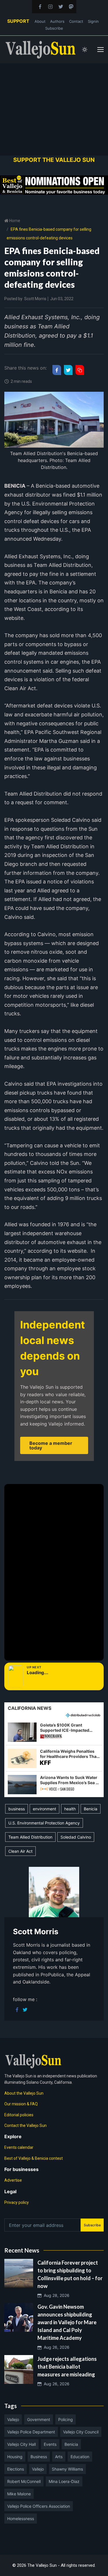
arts (59, 2457)
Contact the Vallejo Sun (25, 2125)
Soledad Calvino (76, 1837)
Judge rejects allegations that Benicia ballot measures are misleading (67, 2367)
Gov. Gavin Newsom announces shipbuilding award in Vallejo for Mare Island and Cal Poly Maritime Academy (67, 2322)
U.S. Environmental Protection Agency (44, 1823)
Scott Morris (35, 299)
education (80, 2457)
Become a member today (51, 1445)
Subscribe (54, 28)
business (17, 1809)
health (70, 1809)
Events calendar (19, 2147)
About (40, 21)
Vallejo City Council (81, 2432)
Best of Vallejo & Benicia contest (34, 2158)
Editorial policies (19, 2115)
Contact (76, 21)
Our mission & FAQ (21, 2104)
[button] (54, 1732)
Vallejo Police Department (31, 2432)
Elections (16, 2469)
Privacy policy (17, 2202)
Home (14, 221)
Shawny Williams (67, 2469)
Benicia (91, 1809)
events (50, 2444)
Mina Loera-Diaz (64, 2481)
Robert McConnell (24, 2481)
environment (44, 1809)
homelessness (21, 2519)
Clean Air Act (20, 1851)
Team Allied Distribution (30, 1837)
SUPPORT (18, 21)
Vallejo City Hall (21, 2444)
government (39, 2419)
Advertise (13, 2180)
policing (66, 2419)
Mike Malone (19, 2494)
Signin (93, 21)
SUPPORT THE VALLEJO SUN (54, 160)
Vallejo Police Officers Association (39, 2506)
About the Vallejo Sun (24, 2093)
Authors (57, 21)
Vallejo (13, 2419)
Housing (15, 2457)
